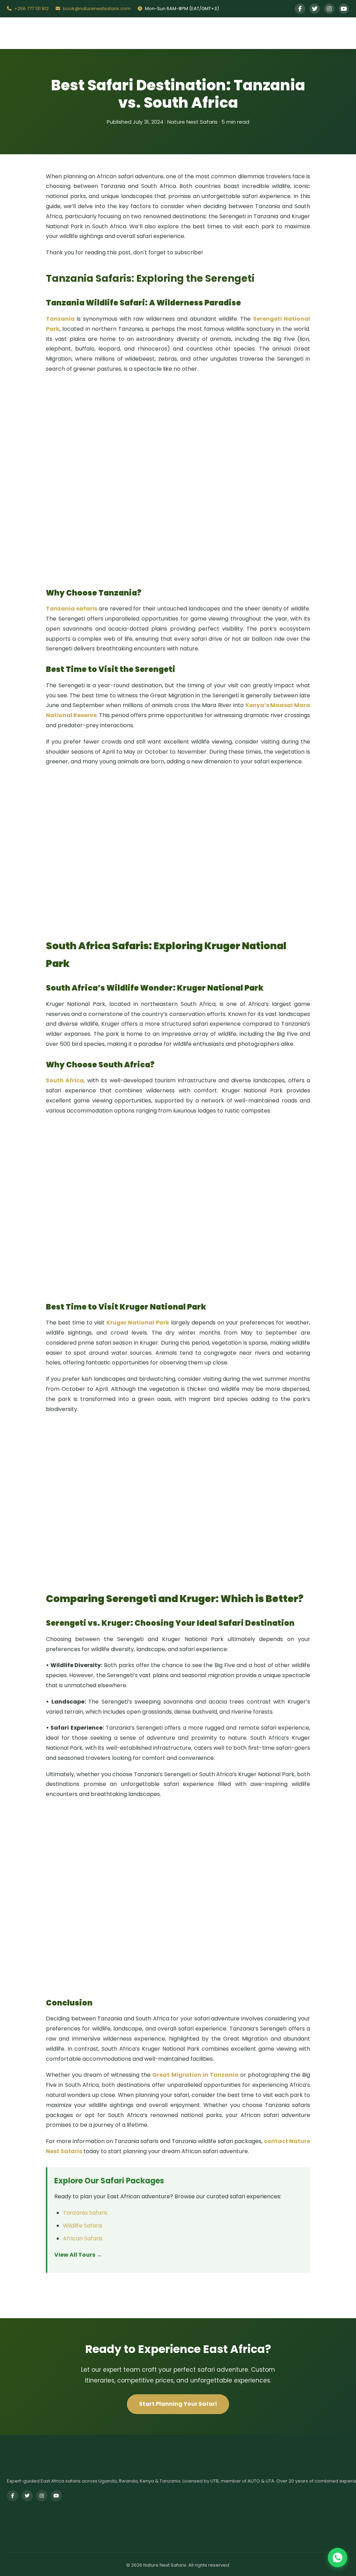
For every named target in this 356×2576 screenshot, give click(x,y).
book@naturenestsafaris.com (96, 9)
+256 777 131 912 (31, 9)
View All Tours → (78, 2255)
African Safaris (83, 2238)
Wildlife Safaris (83, 2226)
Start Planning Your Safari (178, 2404)
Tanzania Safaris (85, 2213)
